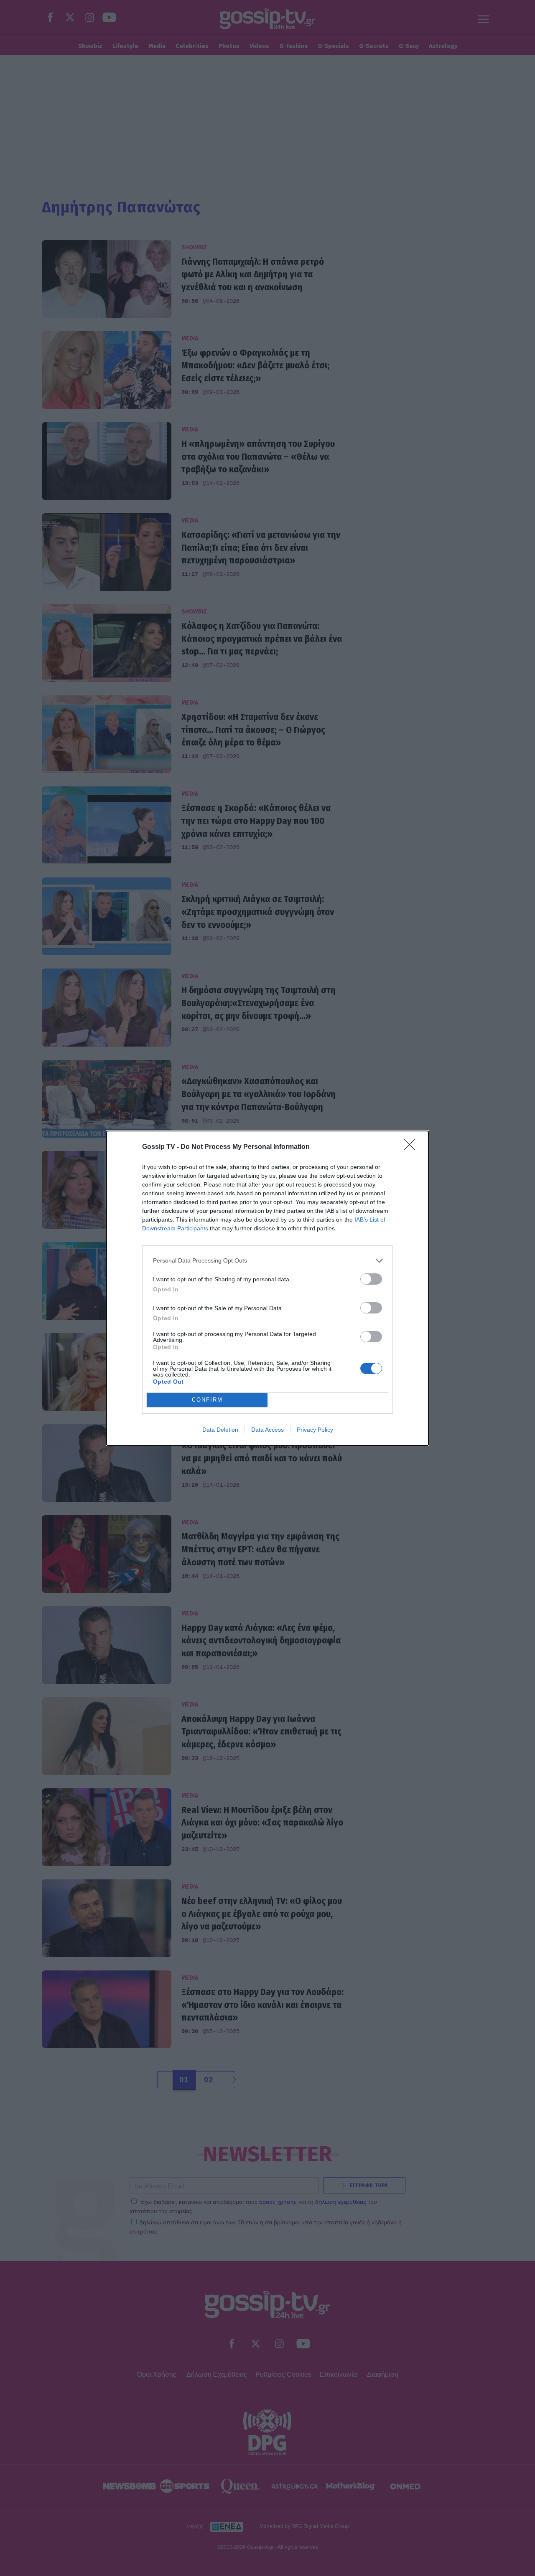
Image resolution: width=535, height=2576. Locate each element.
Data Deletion (220, 1430)
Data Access (267, 1430)
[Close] (412, 1147)
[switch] (371, 1279)
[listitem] (267, 1261)
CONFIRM (207, 1400)
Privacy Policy (315, 1430)
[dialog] (267, 1288)
